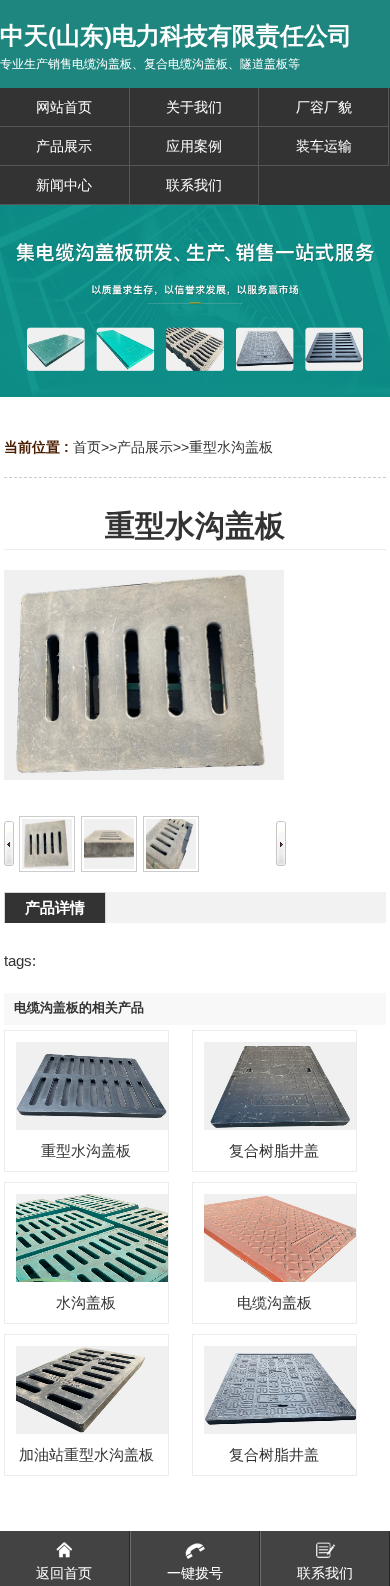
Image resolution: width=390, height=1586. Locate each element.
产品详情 (55, 907)
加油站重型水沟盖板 (86, 1454)
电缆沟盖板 (274, 1302)
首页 (87, 447)
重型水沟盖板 (231, 447)
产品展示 (145, 447)
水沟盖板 (86, 1302)
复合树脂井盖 (274, 1150)
